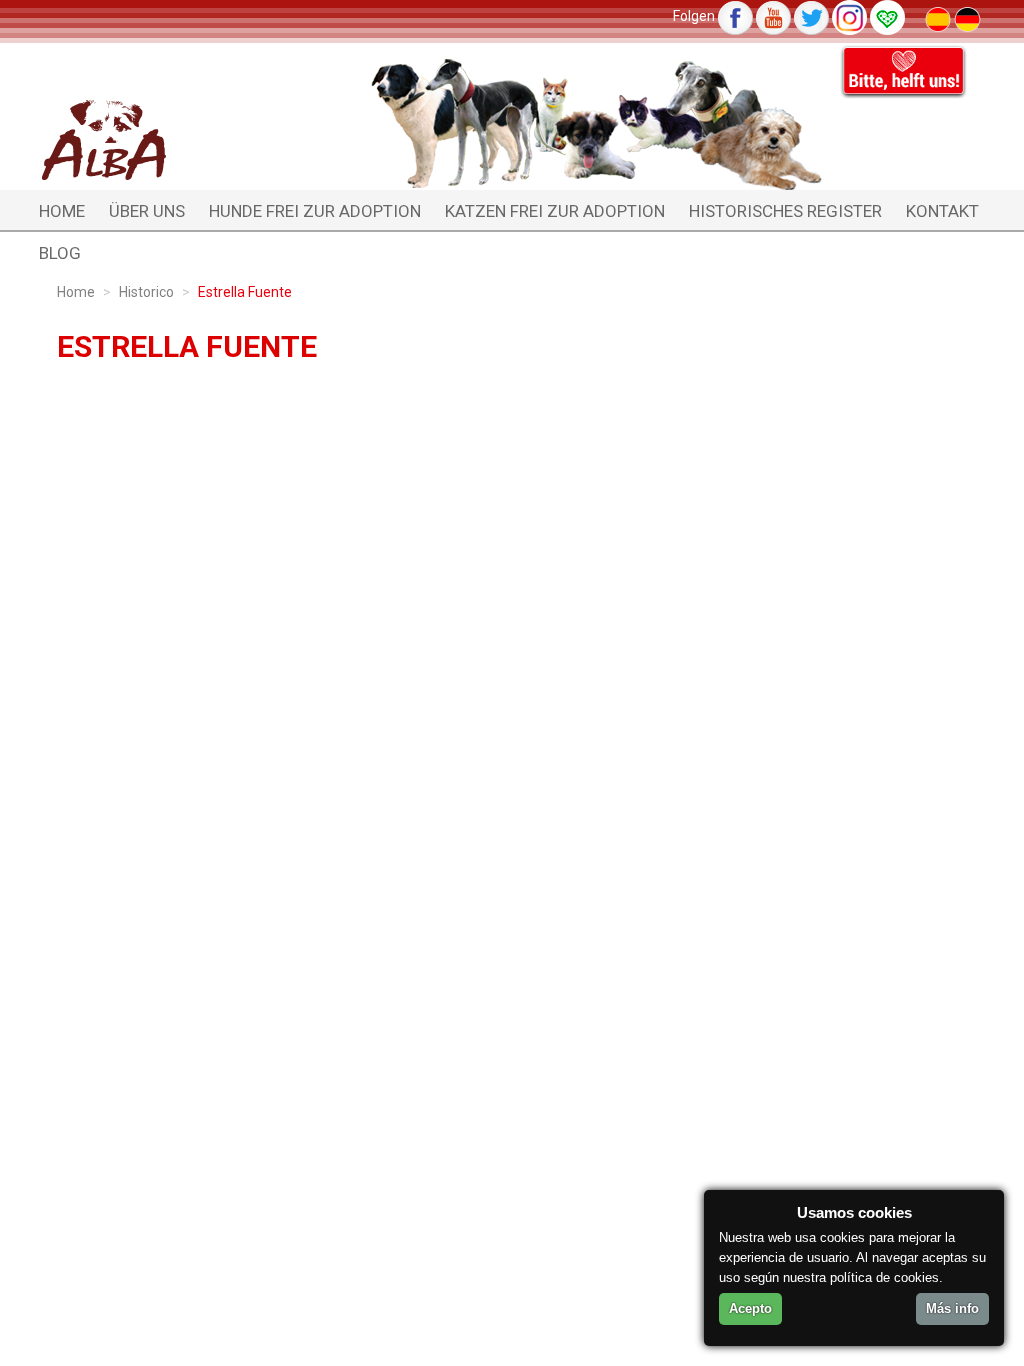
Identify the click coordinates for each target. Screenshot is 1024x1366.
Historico (146, 292)
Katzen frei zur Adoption (555, 211)
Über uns (147, 211)
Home (62, 211)
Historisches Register (785, 211)
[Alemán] (967, 18)
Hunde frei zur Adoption (315, 211)
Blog (60, 253)
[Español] (939, 18)
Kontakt (942, 211)
